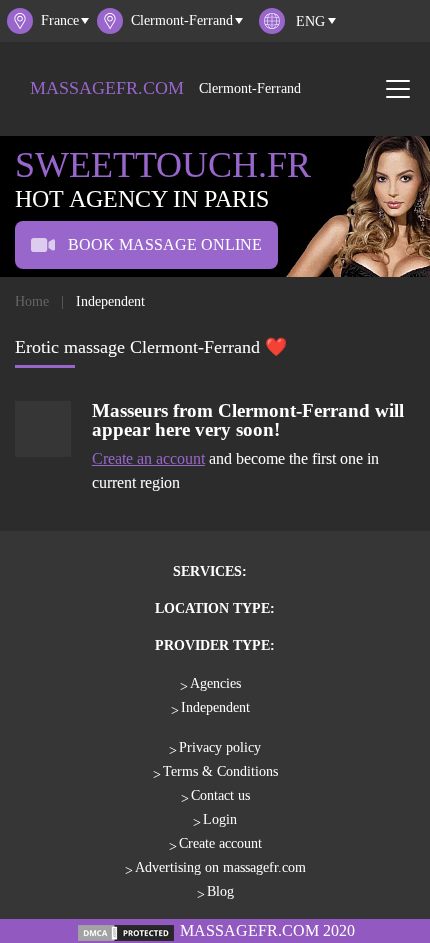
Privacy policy (220, 747)
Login (220, 819)
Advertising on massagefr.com (220, 867)
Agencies (215, 683)
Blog (220, 891)
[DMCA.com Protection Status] (126, 930)
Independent (215, 707)
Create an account (148, 458)
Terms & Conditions (220, 771)
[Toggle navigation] (398, 89)
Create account (220, 843)
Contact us (220, 795)
